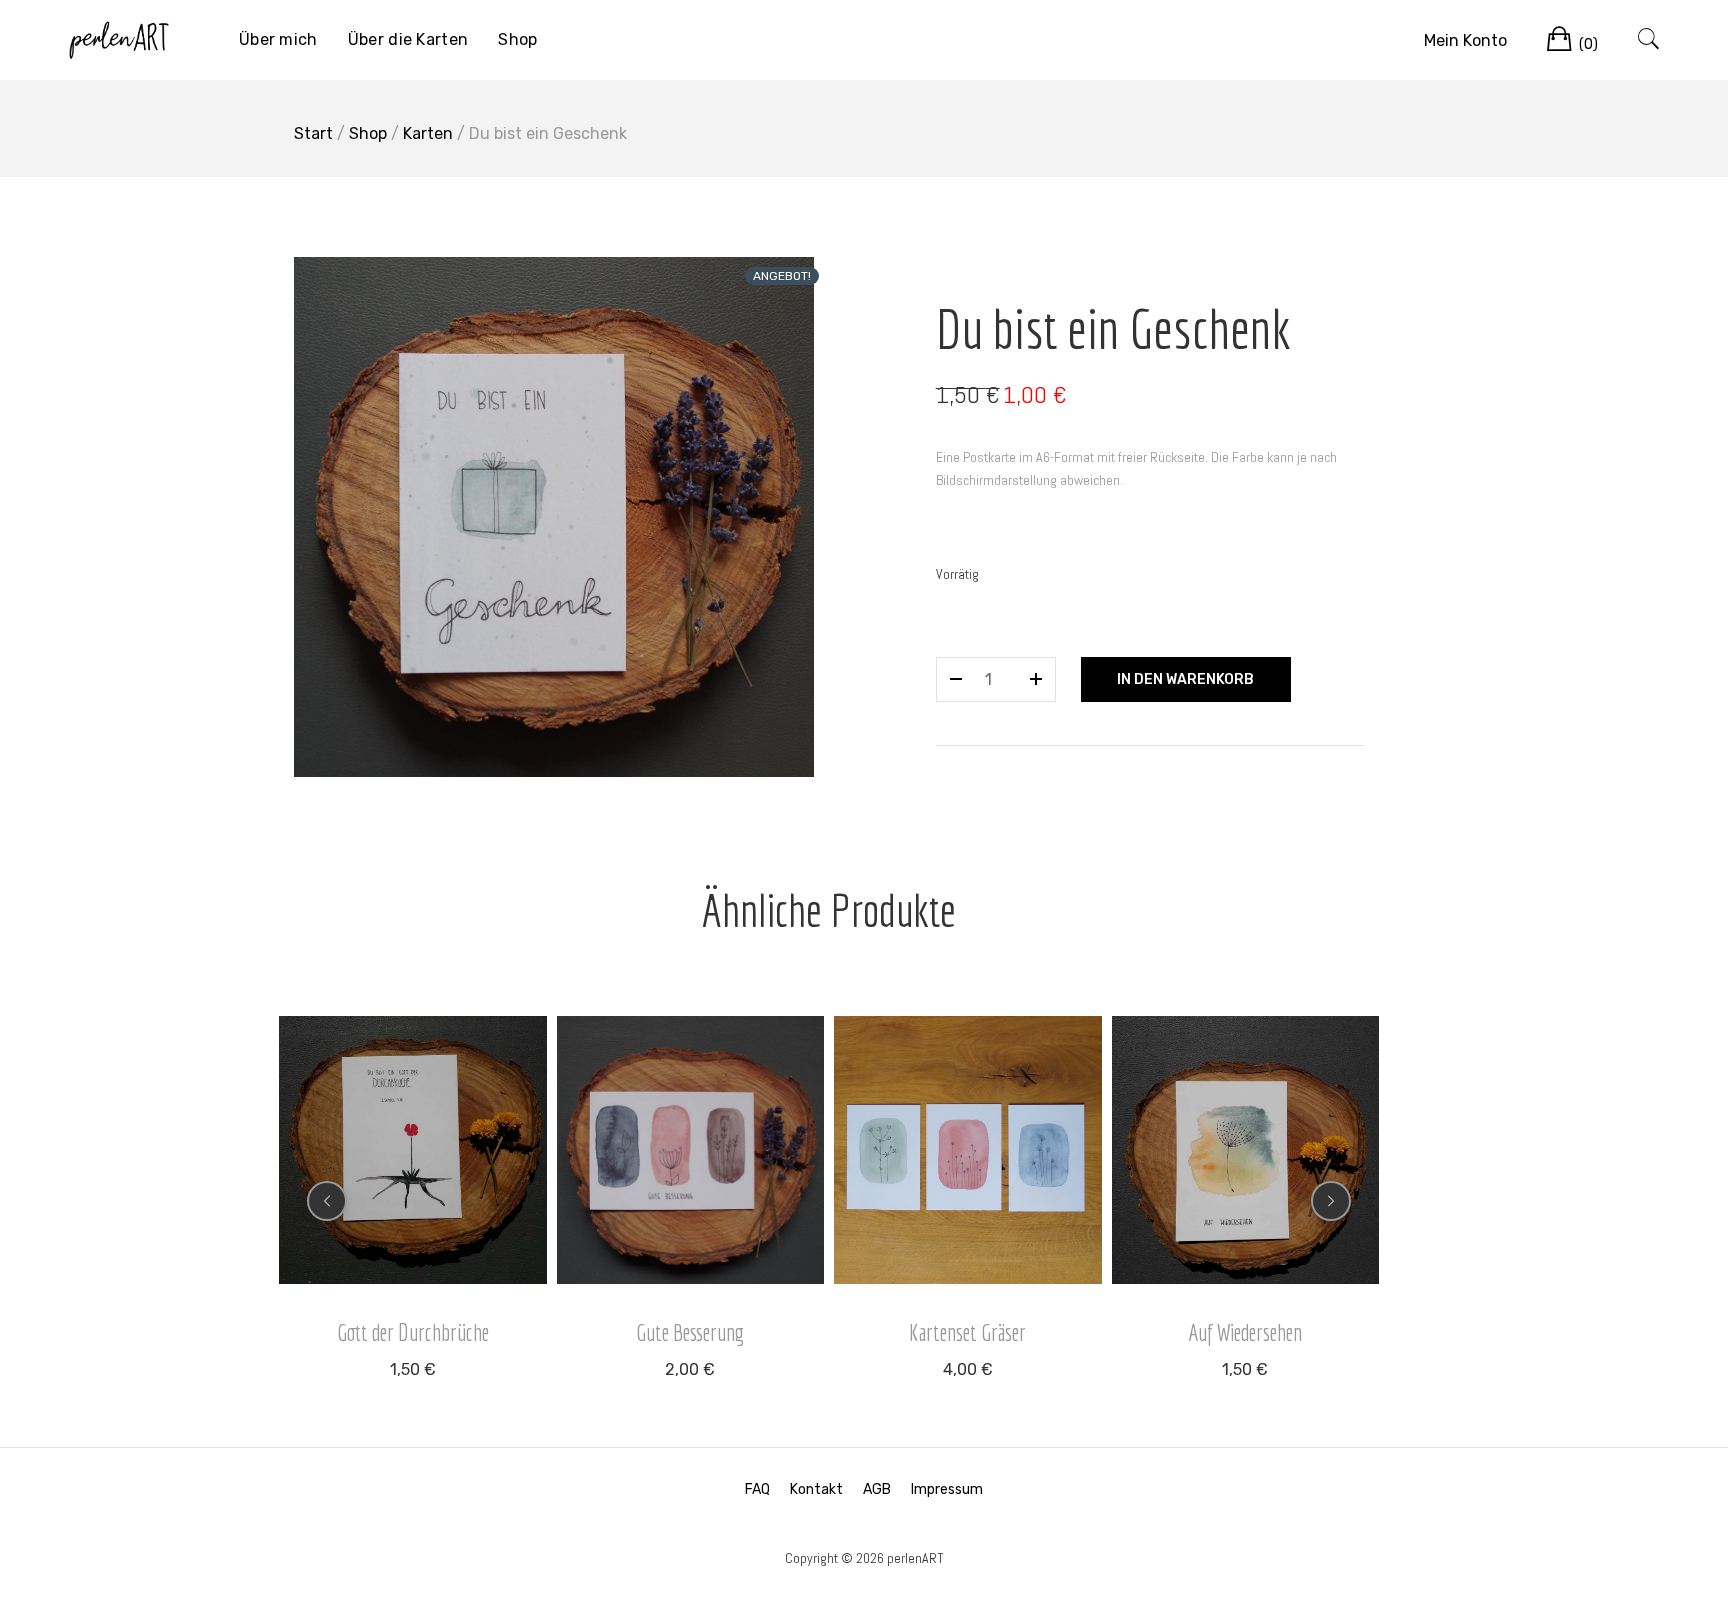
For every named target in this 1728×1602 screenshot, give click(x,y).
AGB (877, 1489)
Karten (428, 133)
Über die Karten (408, 39)
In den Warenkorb (1185, 679)
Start (313, 133)
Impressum (947, 1489)
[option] (554, 517)
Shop (517, 39)
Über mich (278, 39)
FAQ (757, 1489)
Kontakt (816, 1489)
